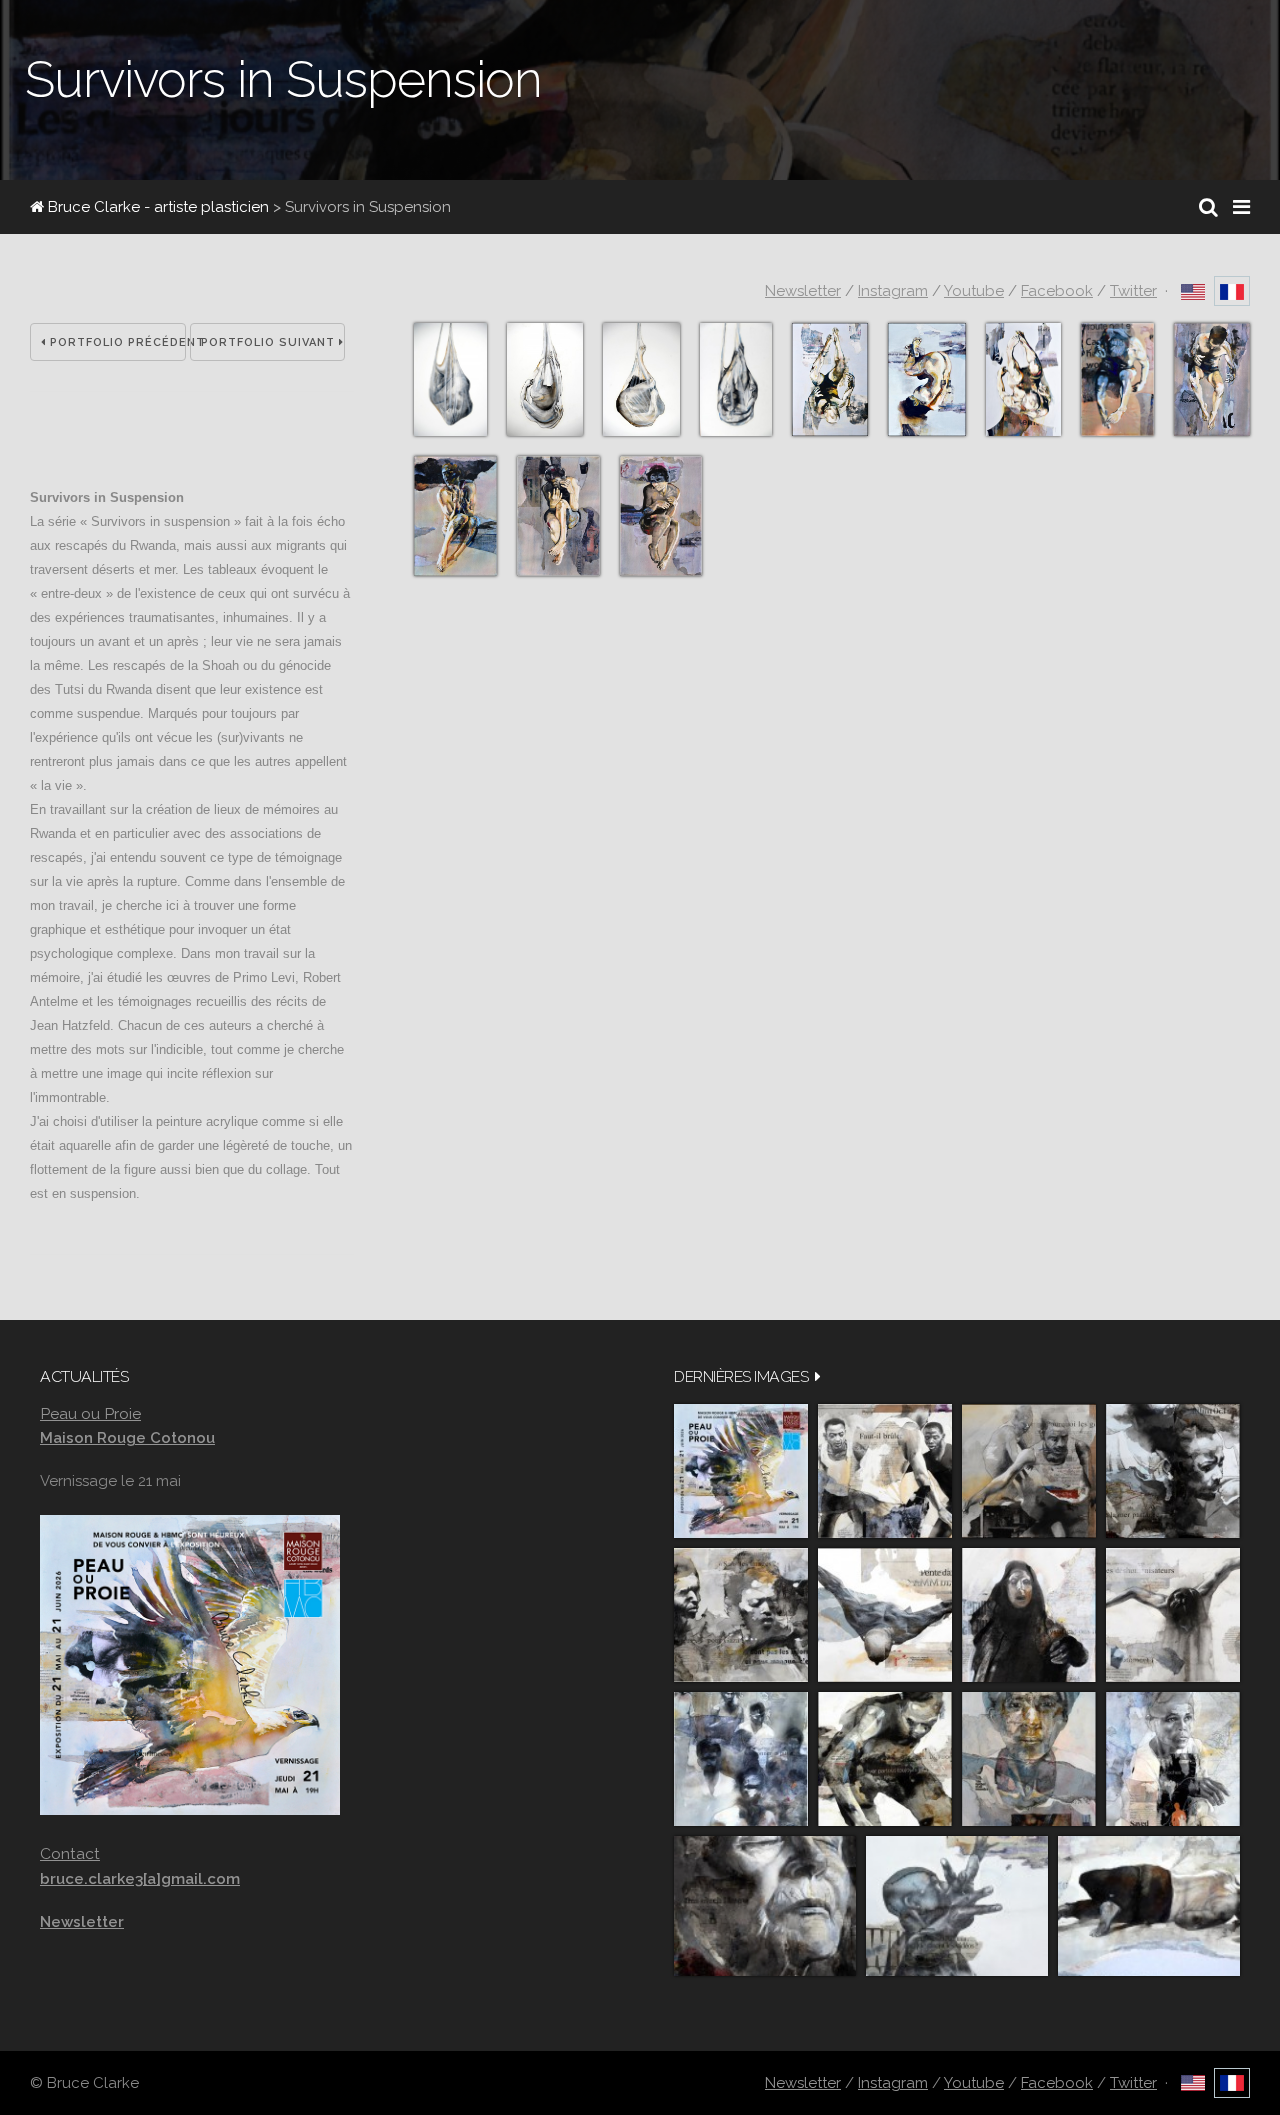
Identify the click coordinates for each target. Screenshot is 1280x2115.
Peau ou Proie (90, 1413)
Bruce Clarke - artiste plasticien (156, 207)
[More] (818, 1376)
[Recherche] (1208, 207)
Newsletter (803, 291)
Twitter (1133, 291)
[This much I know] (765, 1906)
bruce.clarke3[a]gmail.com (140, 1879)
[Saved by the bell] (1173, 1759)
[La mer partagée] (1173, 1471)
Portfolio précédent (116, 342)
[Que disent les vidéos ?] (957, 1906)
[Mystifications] (1029, 1615)
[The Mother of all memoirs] (1029, 1759)
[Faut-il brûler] (885, 1471)
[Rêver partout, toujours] (885, 1759)
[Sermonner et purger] (741, 1759)
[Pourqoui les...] (1029, 1471)
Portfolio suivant (270, 342)
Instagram (893, 291)
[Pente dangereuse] (885, 1615)
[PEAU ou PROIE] (741, 1471)
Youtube (974, 291)
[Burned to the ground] (1149, 1906)
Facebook (1057, 291)
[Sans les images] (741, 1615)
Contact (70, 1853)
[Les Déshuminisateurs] (1173, 1615)
